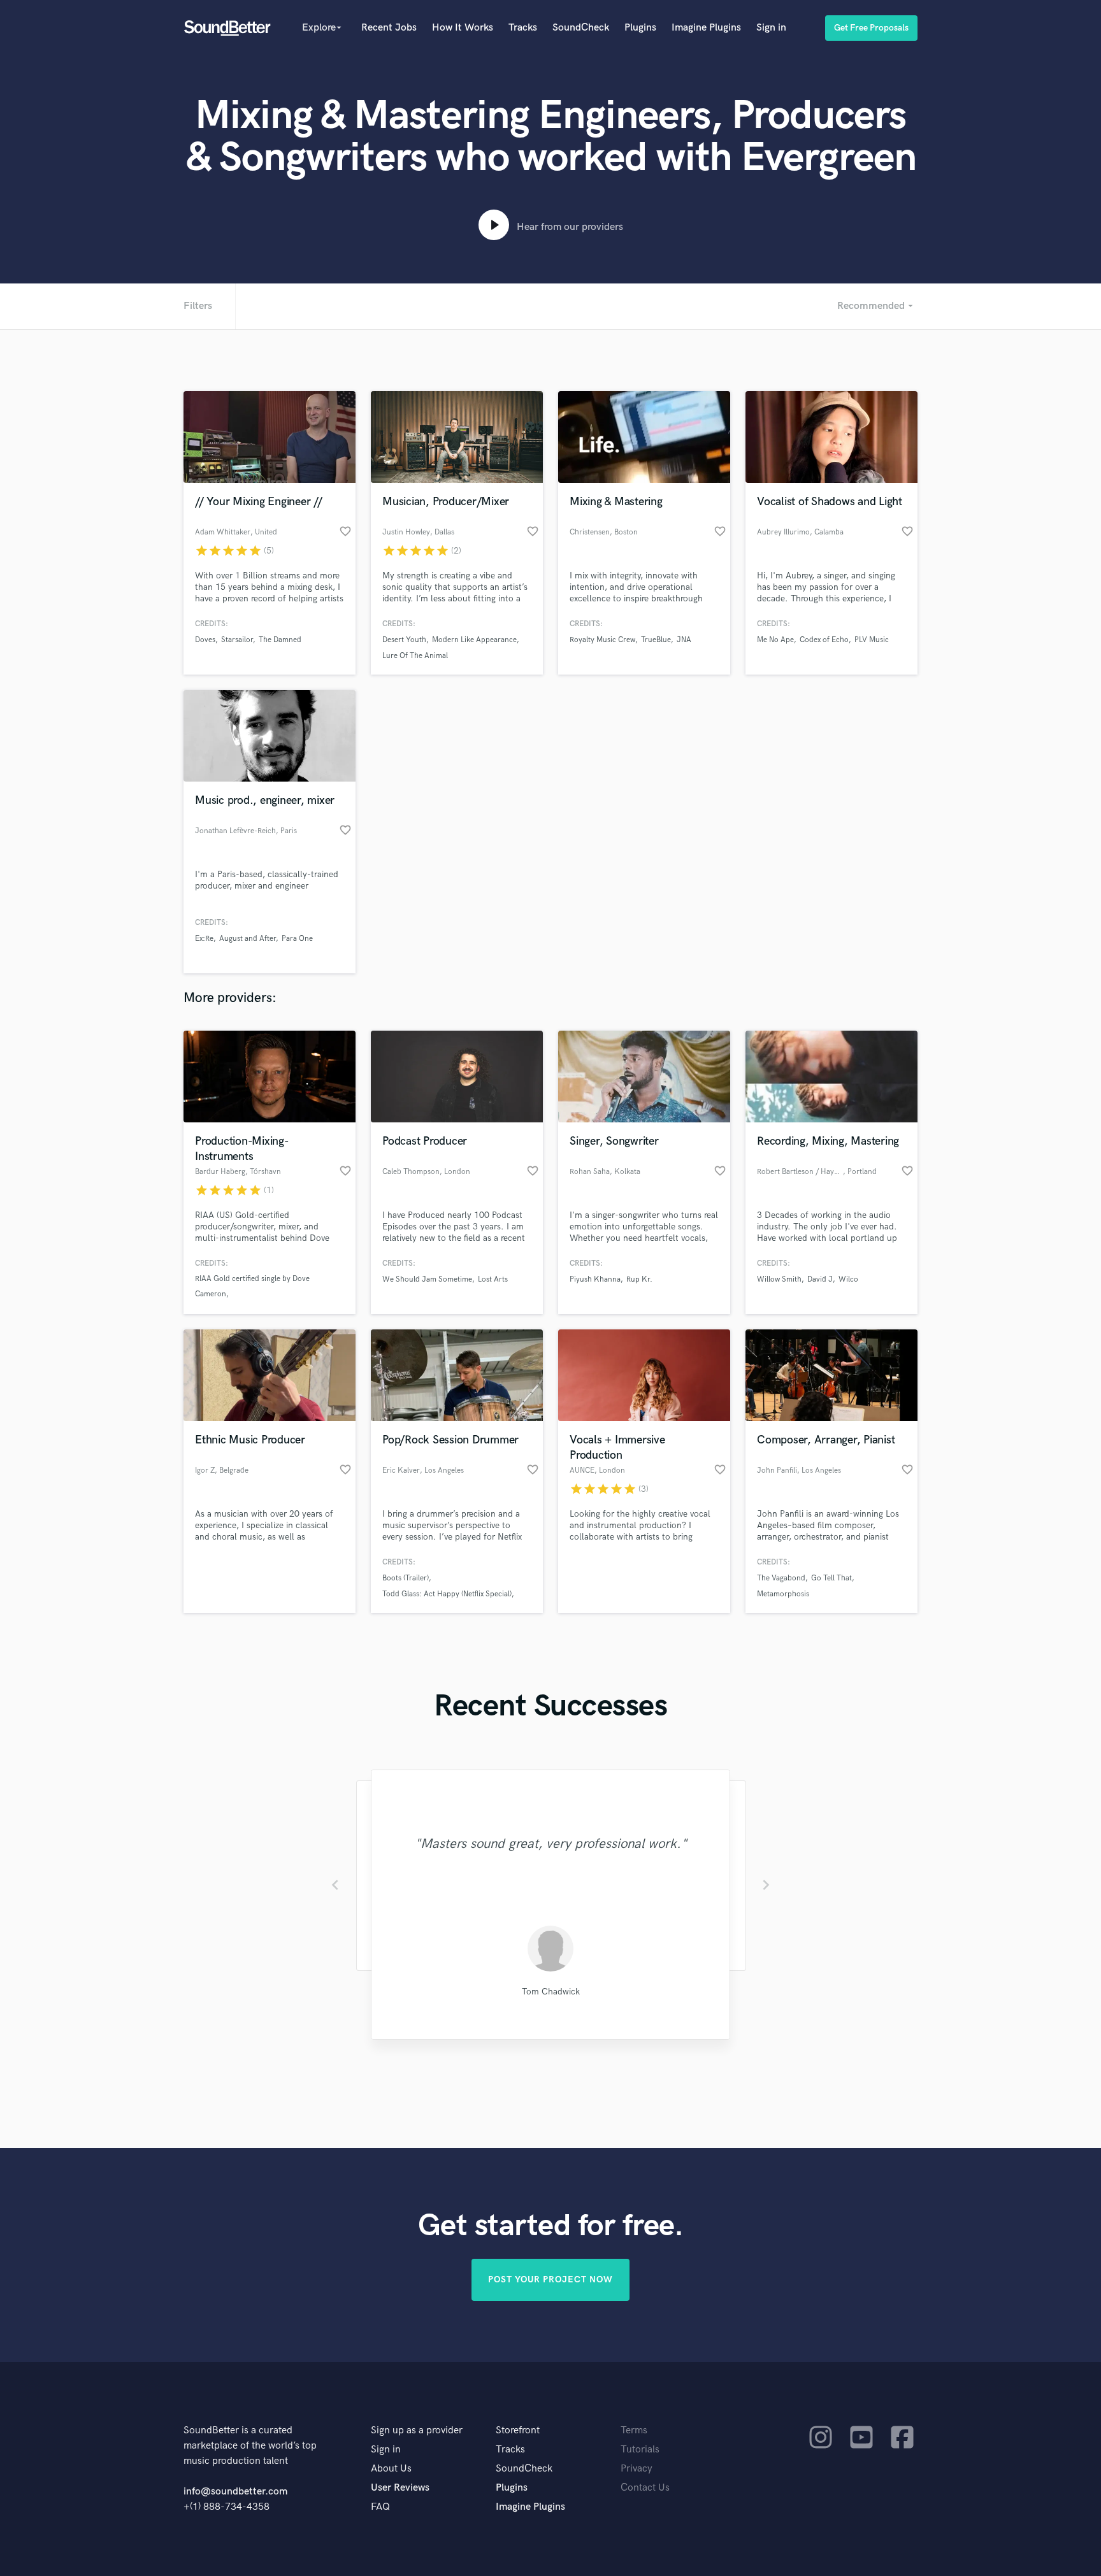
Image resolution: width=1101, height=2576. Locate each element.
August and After (248, 939)
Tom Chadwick (551, 1992)
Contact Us (645, 2488)
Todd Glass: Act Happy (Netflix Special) (447, 1594)
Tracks (523, 28)
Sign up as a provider (417, 2430)
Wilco (848, 1279)
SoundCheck (581, 28)
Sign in (771, 28)
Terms (634, 2430)
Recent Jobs (389, 28)
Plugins (640, 28)
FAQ (380, 2507)
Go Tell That (831, 1578)
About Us (391, 2469)
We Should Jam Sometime (427, 1279)
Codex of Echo (824, 640)
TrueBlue (656, 640)
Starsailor (237, 640)
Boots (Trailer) (406, 1578)
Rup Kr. (639, 1279)
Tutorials (640, 2450)
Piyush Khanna (595, 1279)
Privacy (637, 2469)
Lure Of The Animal (415, 656)
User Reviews (400, 2488)
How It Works (463, 28)
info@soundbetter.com (235, 2492)
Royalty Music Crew (602, 640)
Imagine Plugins (706, 28)
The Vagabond (781, 1578)
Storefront (518, 2430)
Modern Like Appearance (474, 640)
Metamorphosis (783, 1594)
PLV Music (872, 640)
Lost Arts (493, 1279)
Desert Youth (404, 640)
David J (820, 1279)
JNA (684, 640)
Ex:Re (204, 939)
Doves (205, 640)
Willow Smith (779, 1279)
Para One (297, 939)
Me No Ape (775, 640)
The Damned (280, 640)
